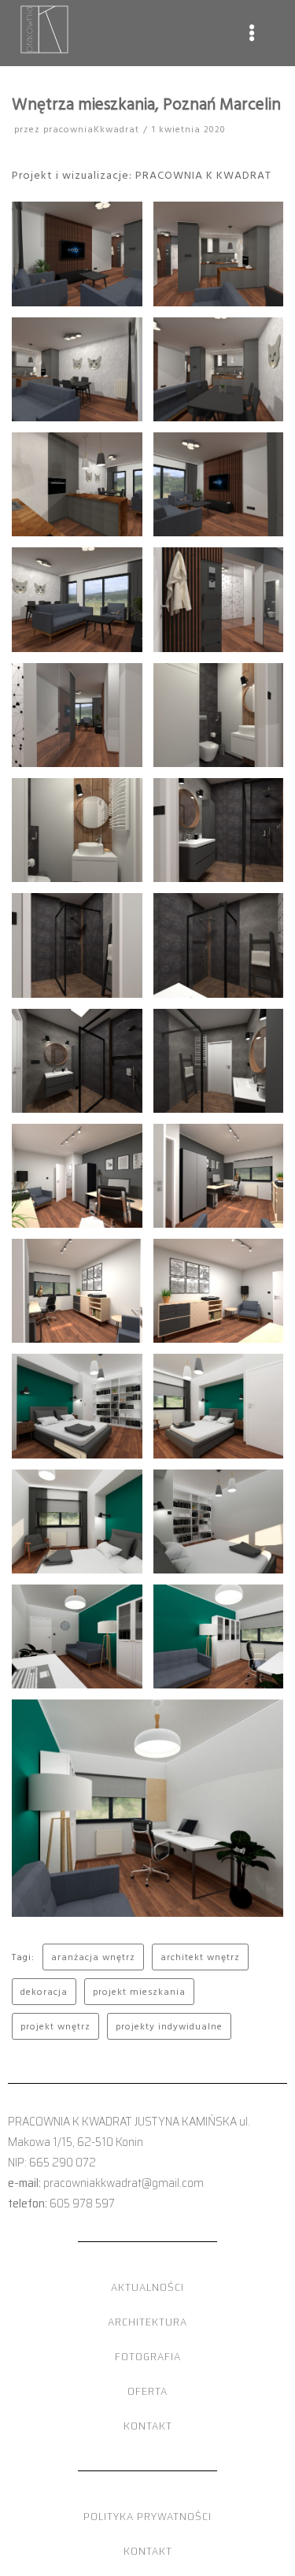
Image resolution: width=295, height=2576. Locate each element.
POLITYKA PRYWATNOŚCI (147, 2516)
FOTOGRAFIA (148, 2356)
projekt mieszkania (139, 1991)
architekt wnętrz (200, 1957)
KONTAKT (148, 2426)
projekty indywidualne (169, 2026)
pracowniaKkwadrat (91, 129)
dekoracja (44, 1991)
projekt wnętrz (55, 2026)
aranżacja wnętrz (93, 1957)
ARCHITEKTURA (147, 2322)
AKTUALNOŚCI (147, 2287)
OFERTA (147, 2391)
